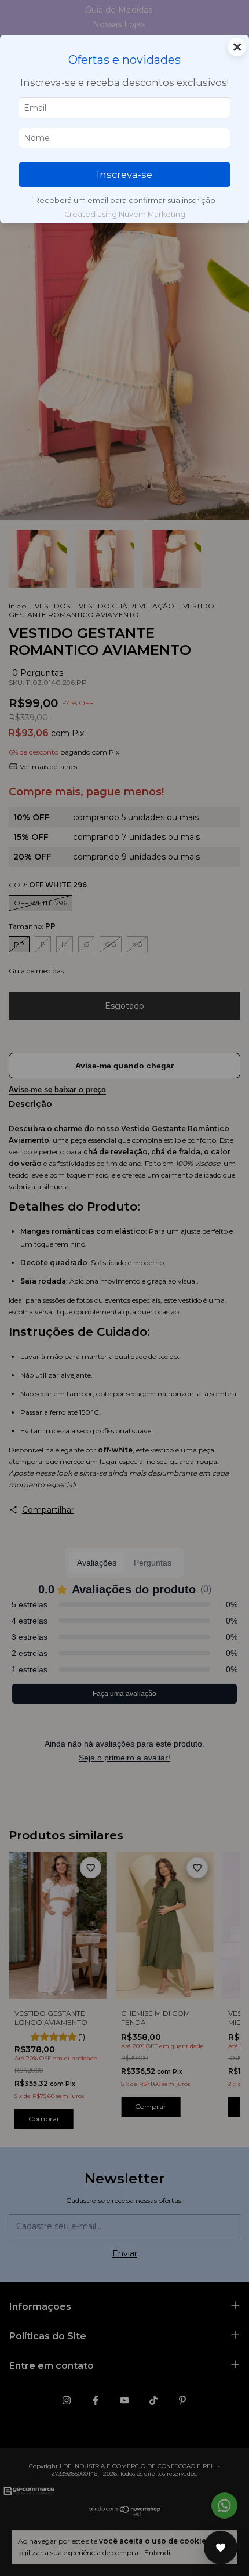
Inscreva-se (124, 175)
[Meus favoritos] (221, 2548)
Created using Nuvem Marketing (125, 214)
